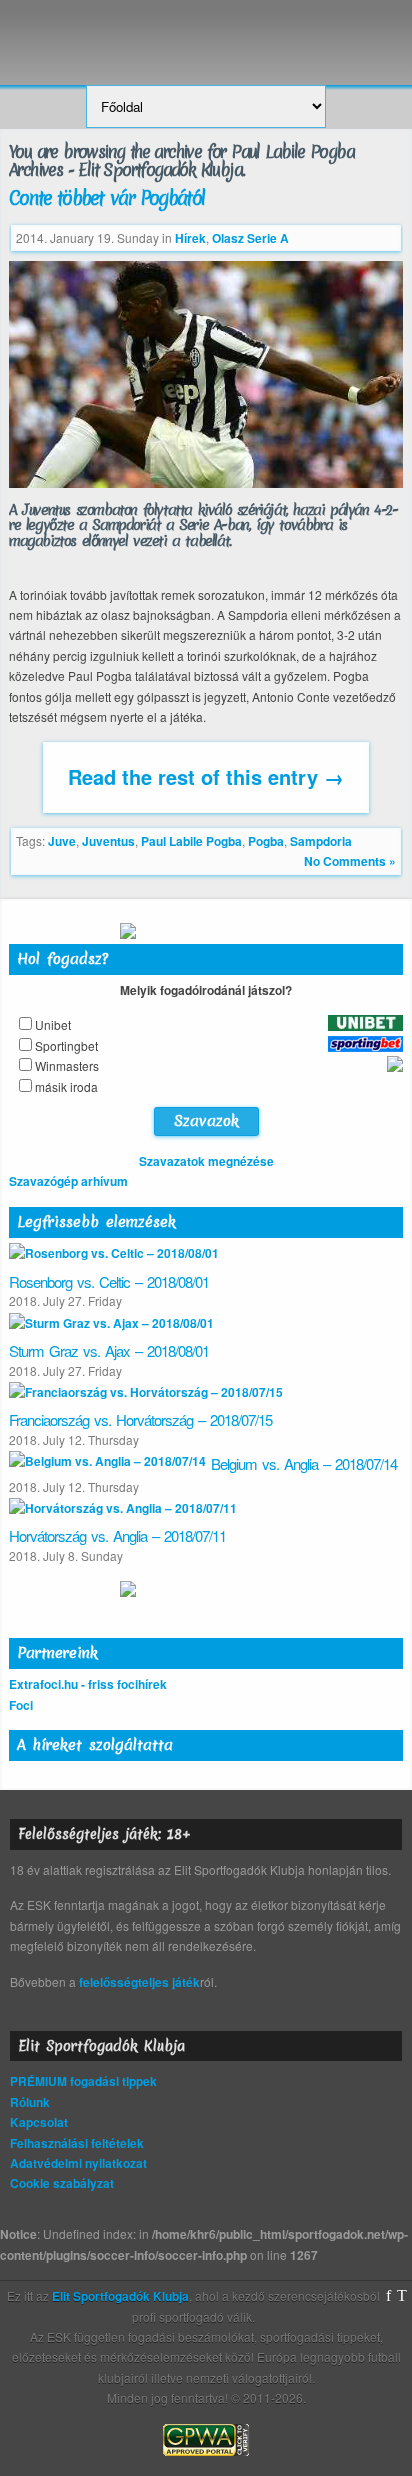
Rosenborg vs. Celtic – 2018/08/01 (109, 1281)
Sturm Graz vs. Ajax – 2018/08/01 (109, 1350)
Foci (21, 1705)
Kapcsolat (39, 2122)
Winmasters (67, 1065)
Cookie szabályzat (62, 2183)
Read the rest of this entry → (206, 776)
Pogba (266, 841)
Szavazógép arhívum (68, 1181)
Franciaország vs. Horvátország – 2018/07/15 (140, 1419)
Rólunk (30, 2102)
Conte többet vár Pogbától (106, 198)
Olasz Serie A (250, 238)
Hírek (190, 238)
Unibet (53, 1024)
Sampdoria (321, 841)
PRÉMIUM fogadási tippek (83, 2081)
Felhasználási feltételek (77, 2143)
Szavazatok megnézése (206, 1161)
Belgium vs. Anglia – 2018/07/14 (304, 1463)
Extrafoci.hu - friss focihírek (88, 1684)
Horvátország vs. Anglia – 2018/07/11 (117, 1535)
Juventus (108, 841)
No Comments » (350, 861)
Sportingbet (66, 1045)
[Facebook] (388, 2296)
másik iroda (66, 1086)
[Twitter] (402, 2296)
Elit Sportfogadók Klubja (206, 32)
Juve (62, 841)
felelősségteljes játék (139, 1982)
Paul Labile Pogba (191, 841)
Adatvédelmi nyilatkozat (78, 2163)
